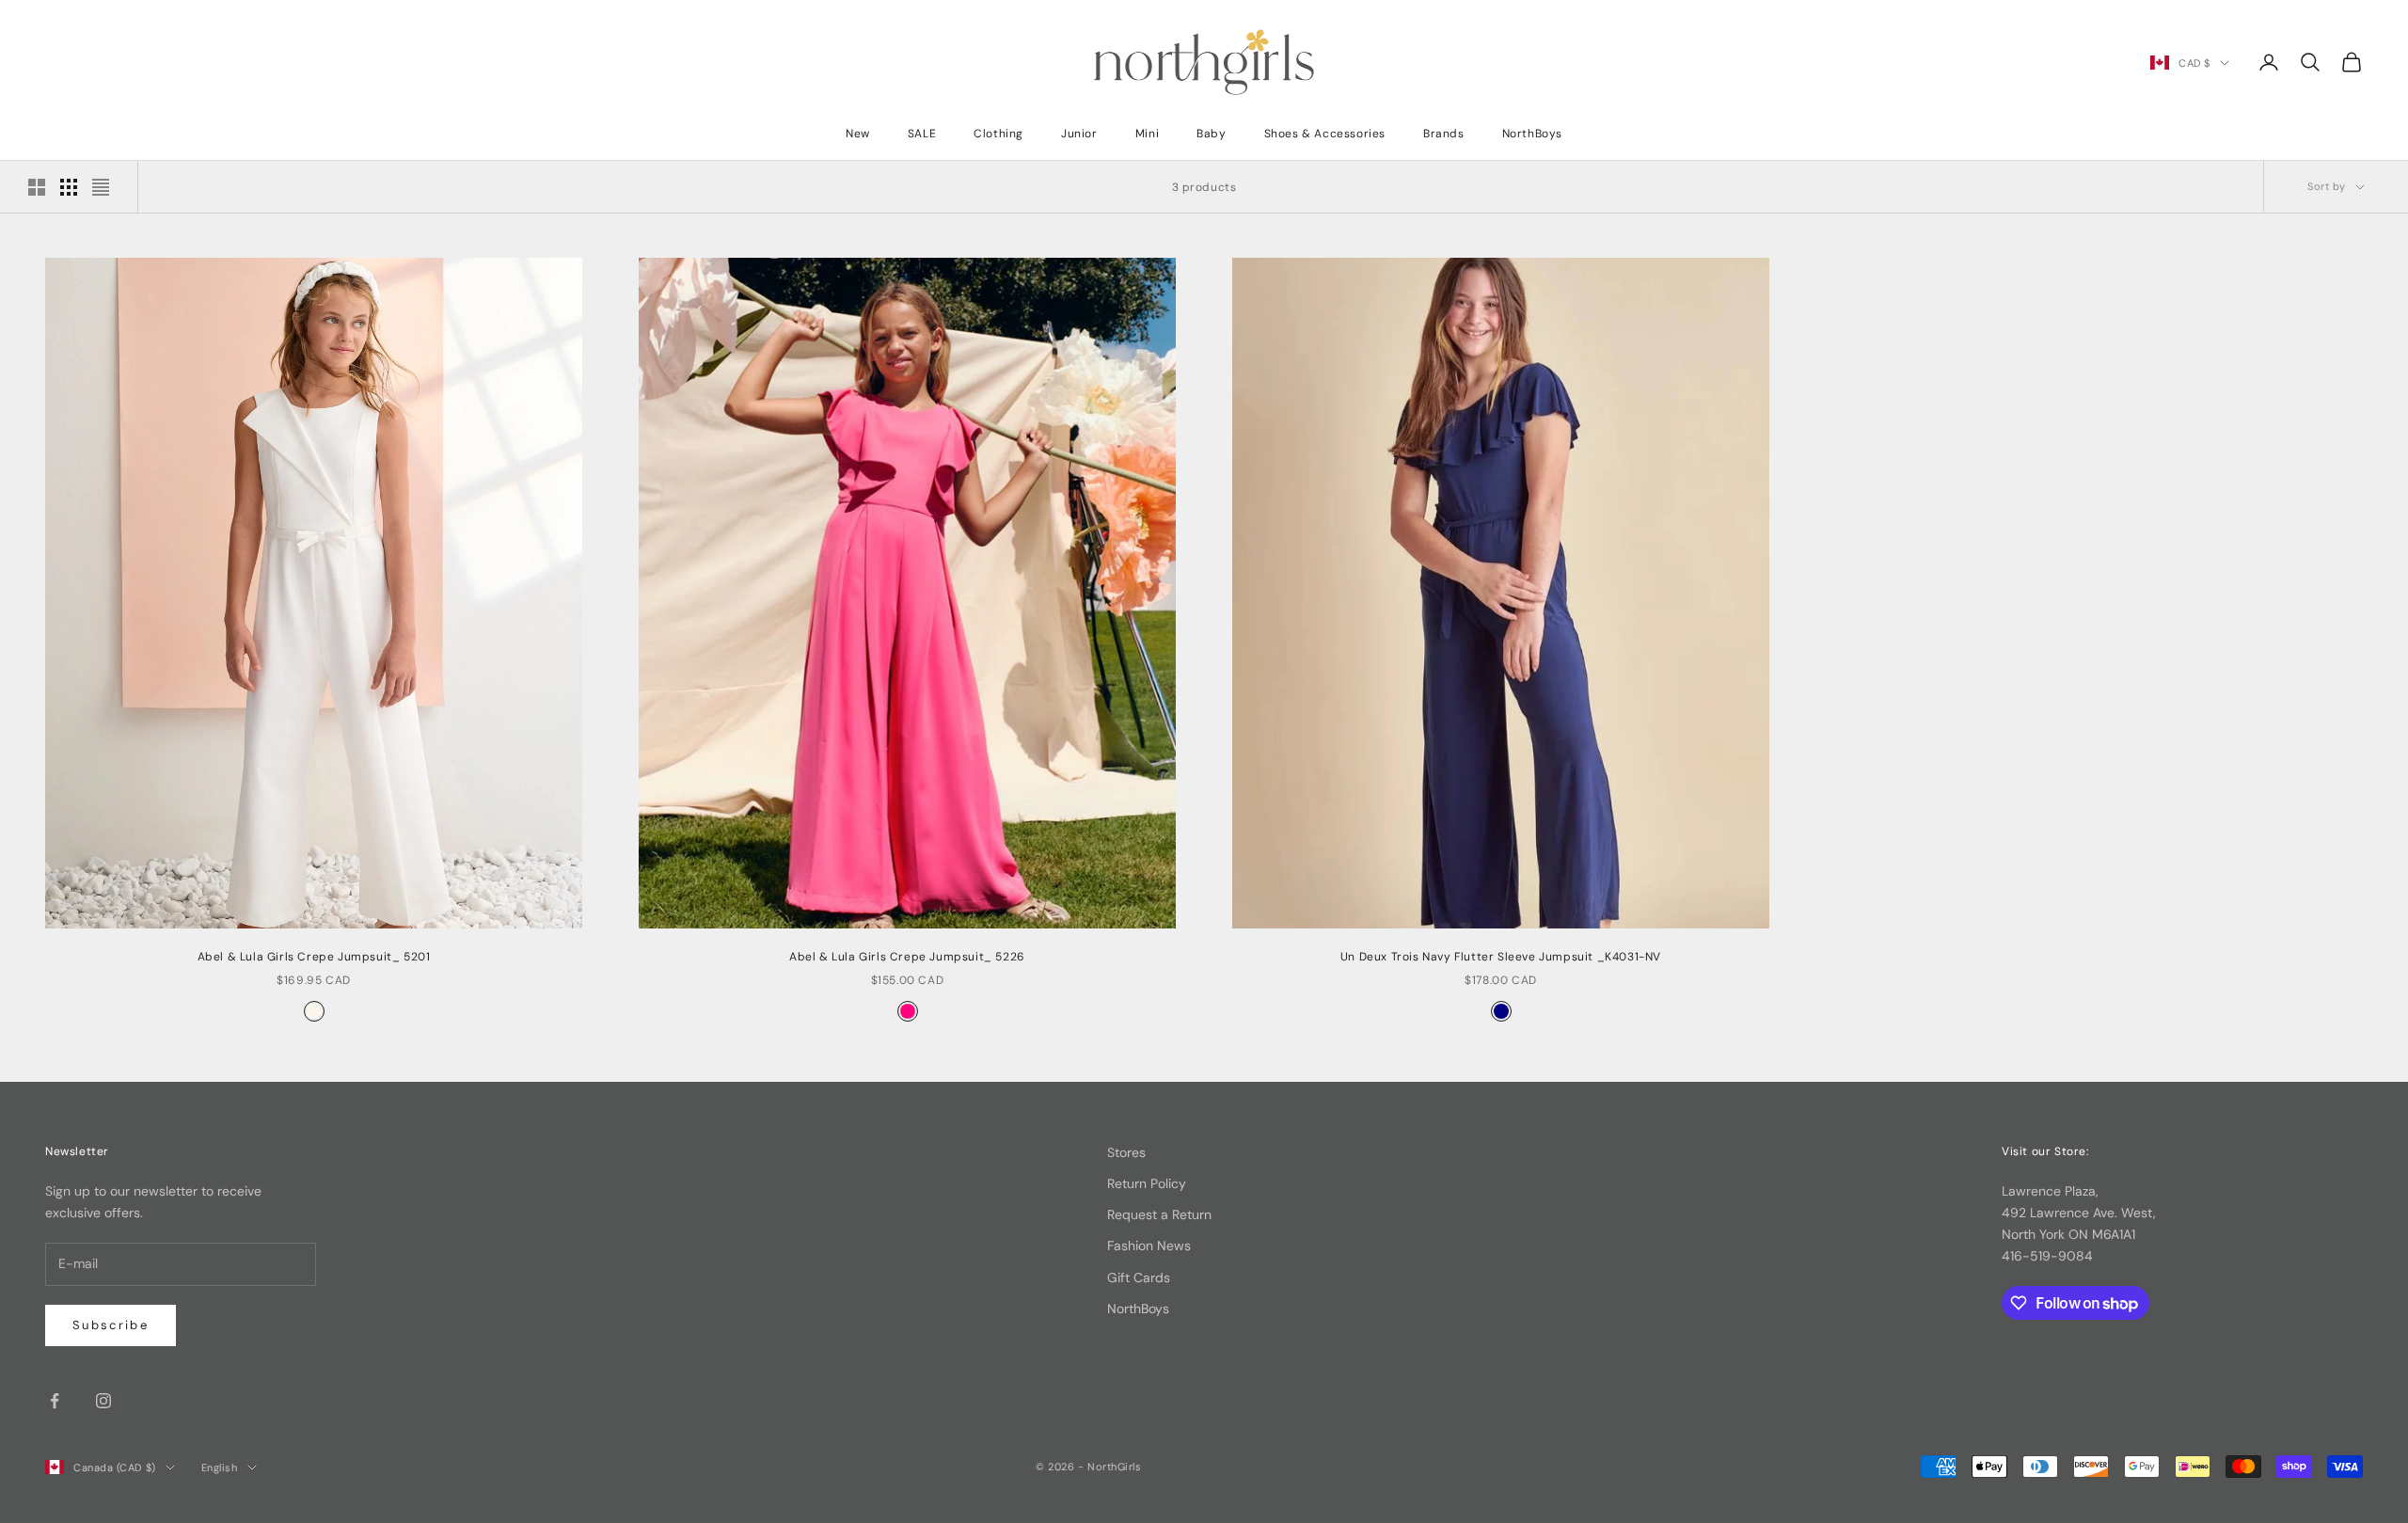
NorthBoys (1532, 134)
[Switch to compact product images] (101, 187)
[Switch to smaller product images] (69, 187)
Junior (1079, 134)
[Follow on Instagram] (103, 1401)
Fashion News (1149, 1245)
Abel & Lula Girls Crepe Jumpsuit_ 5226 (907, 957)
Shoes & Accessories (1325, 134)
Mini (1147, 134)
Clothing (998, 134)
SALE (922, 134)
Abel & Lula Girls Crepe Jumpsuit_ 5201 (314, 957)
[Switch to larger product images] (37, 187)
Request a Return (1159, 1214)
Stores (1126, 1152)
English (220, 1467)
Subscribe (111, 1325)
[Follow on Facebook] (55, 1401)
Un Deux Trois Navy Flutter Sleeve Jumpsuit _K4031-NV (1501, 957)
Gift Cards (1139, 1277)
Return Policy (1147, 1183)
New (858, 134)
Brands (1444, 134)
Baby (1211, 134)
